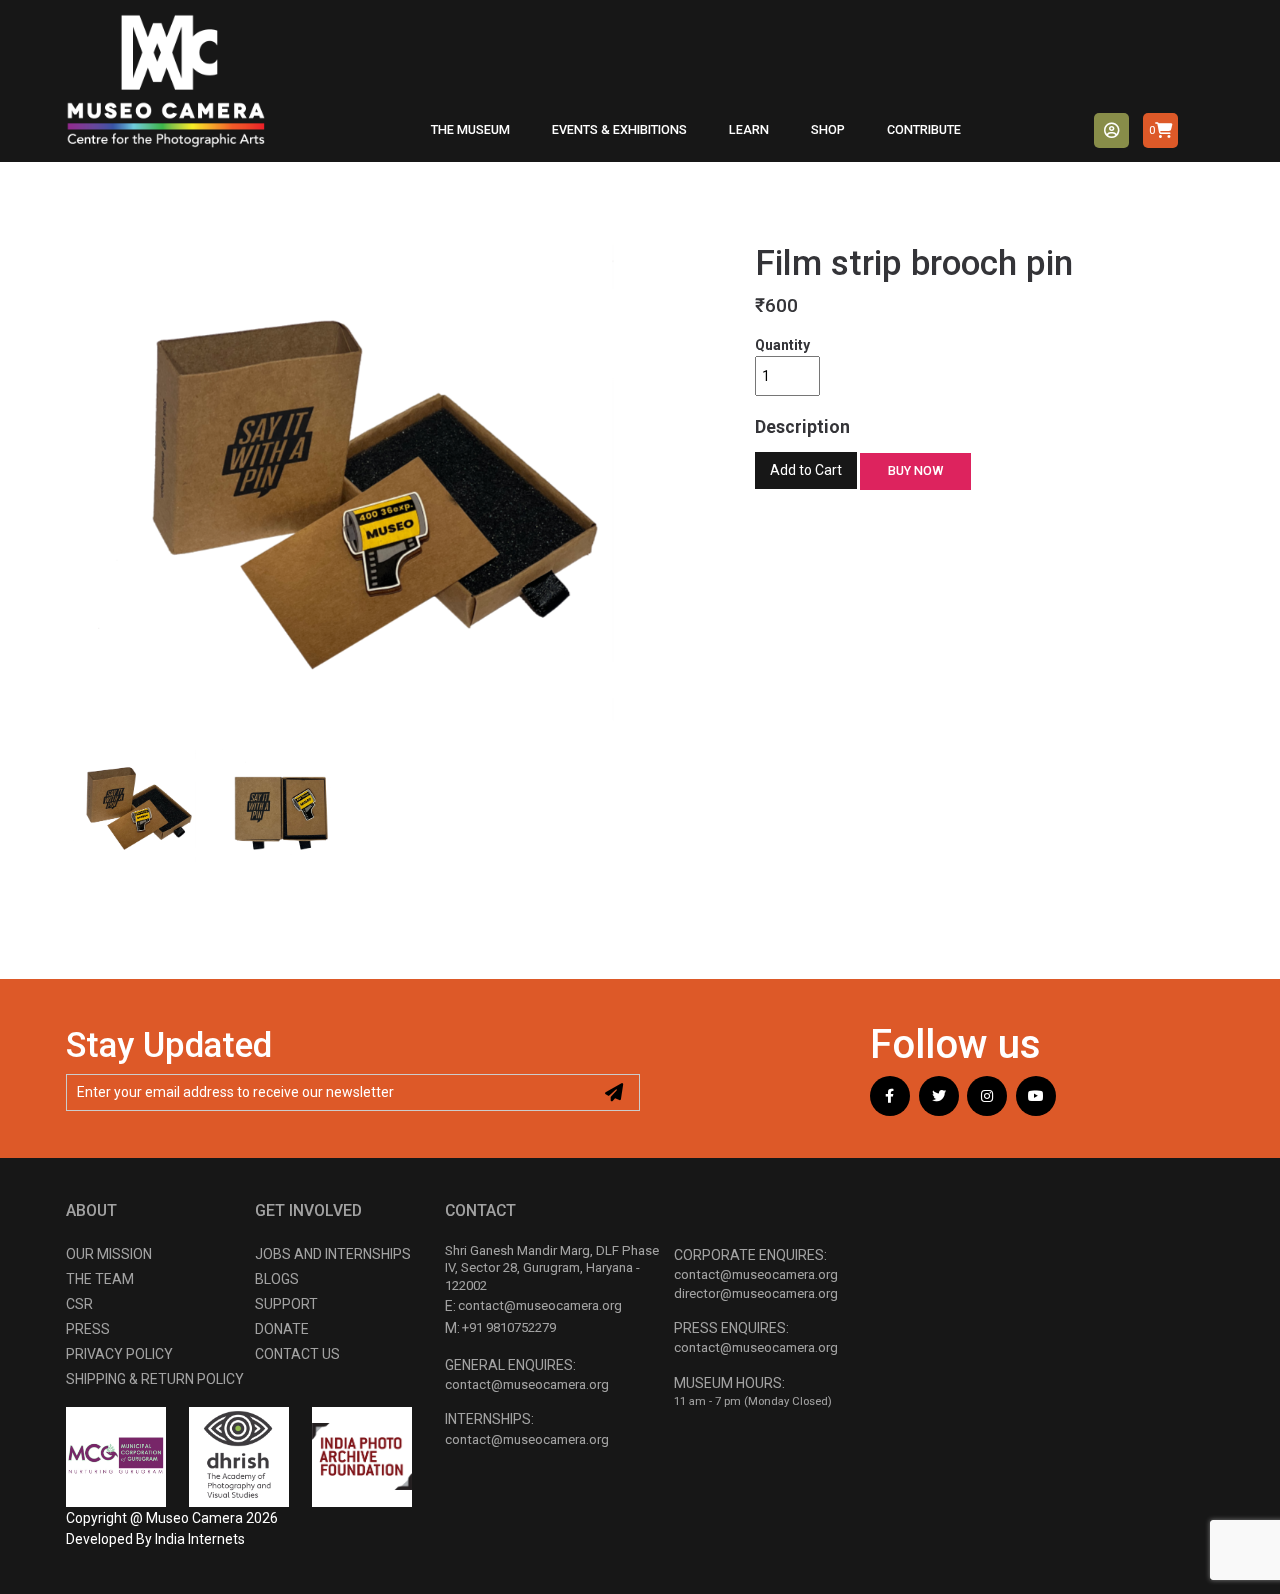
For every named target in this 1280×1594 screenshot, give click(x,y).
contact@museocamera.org (540, 1305)
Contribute (924, 129)
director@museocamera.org (756, 1293)
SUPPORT (286, 1304)
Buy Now (915, 470)
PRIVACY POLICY (119, 1354)
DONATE (282, 1329)
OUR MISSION (109, 1254)
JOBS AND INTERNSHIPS (333, 1254)
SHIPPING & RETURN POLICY (155, 1379)
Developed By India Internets (155, 1539)
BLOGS (277, 1279)
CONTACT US (297, 1354)
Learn (749, 129)
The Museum (470, 129)
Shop (828, 129)
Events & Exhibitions (619, 129)
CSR (79, 1304)
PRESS (88, 1329)
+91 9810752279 (509, 1327)
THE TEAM (100, 1279)
